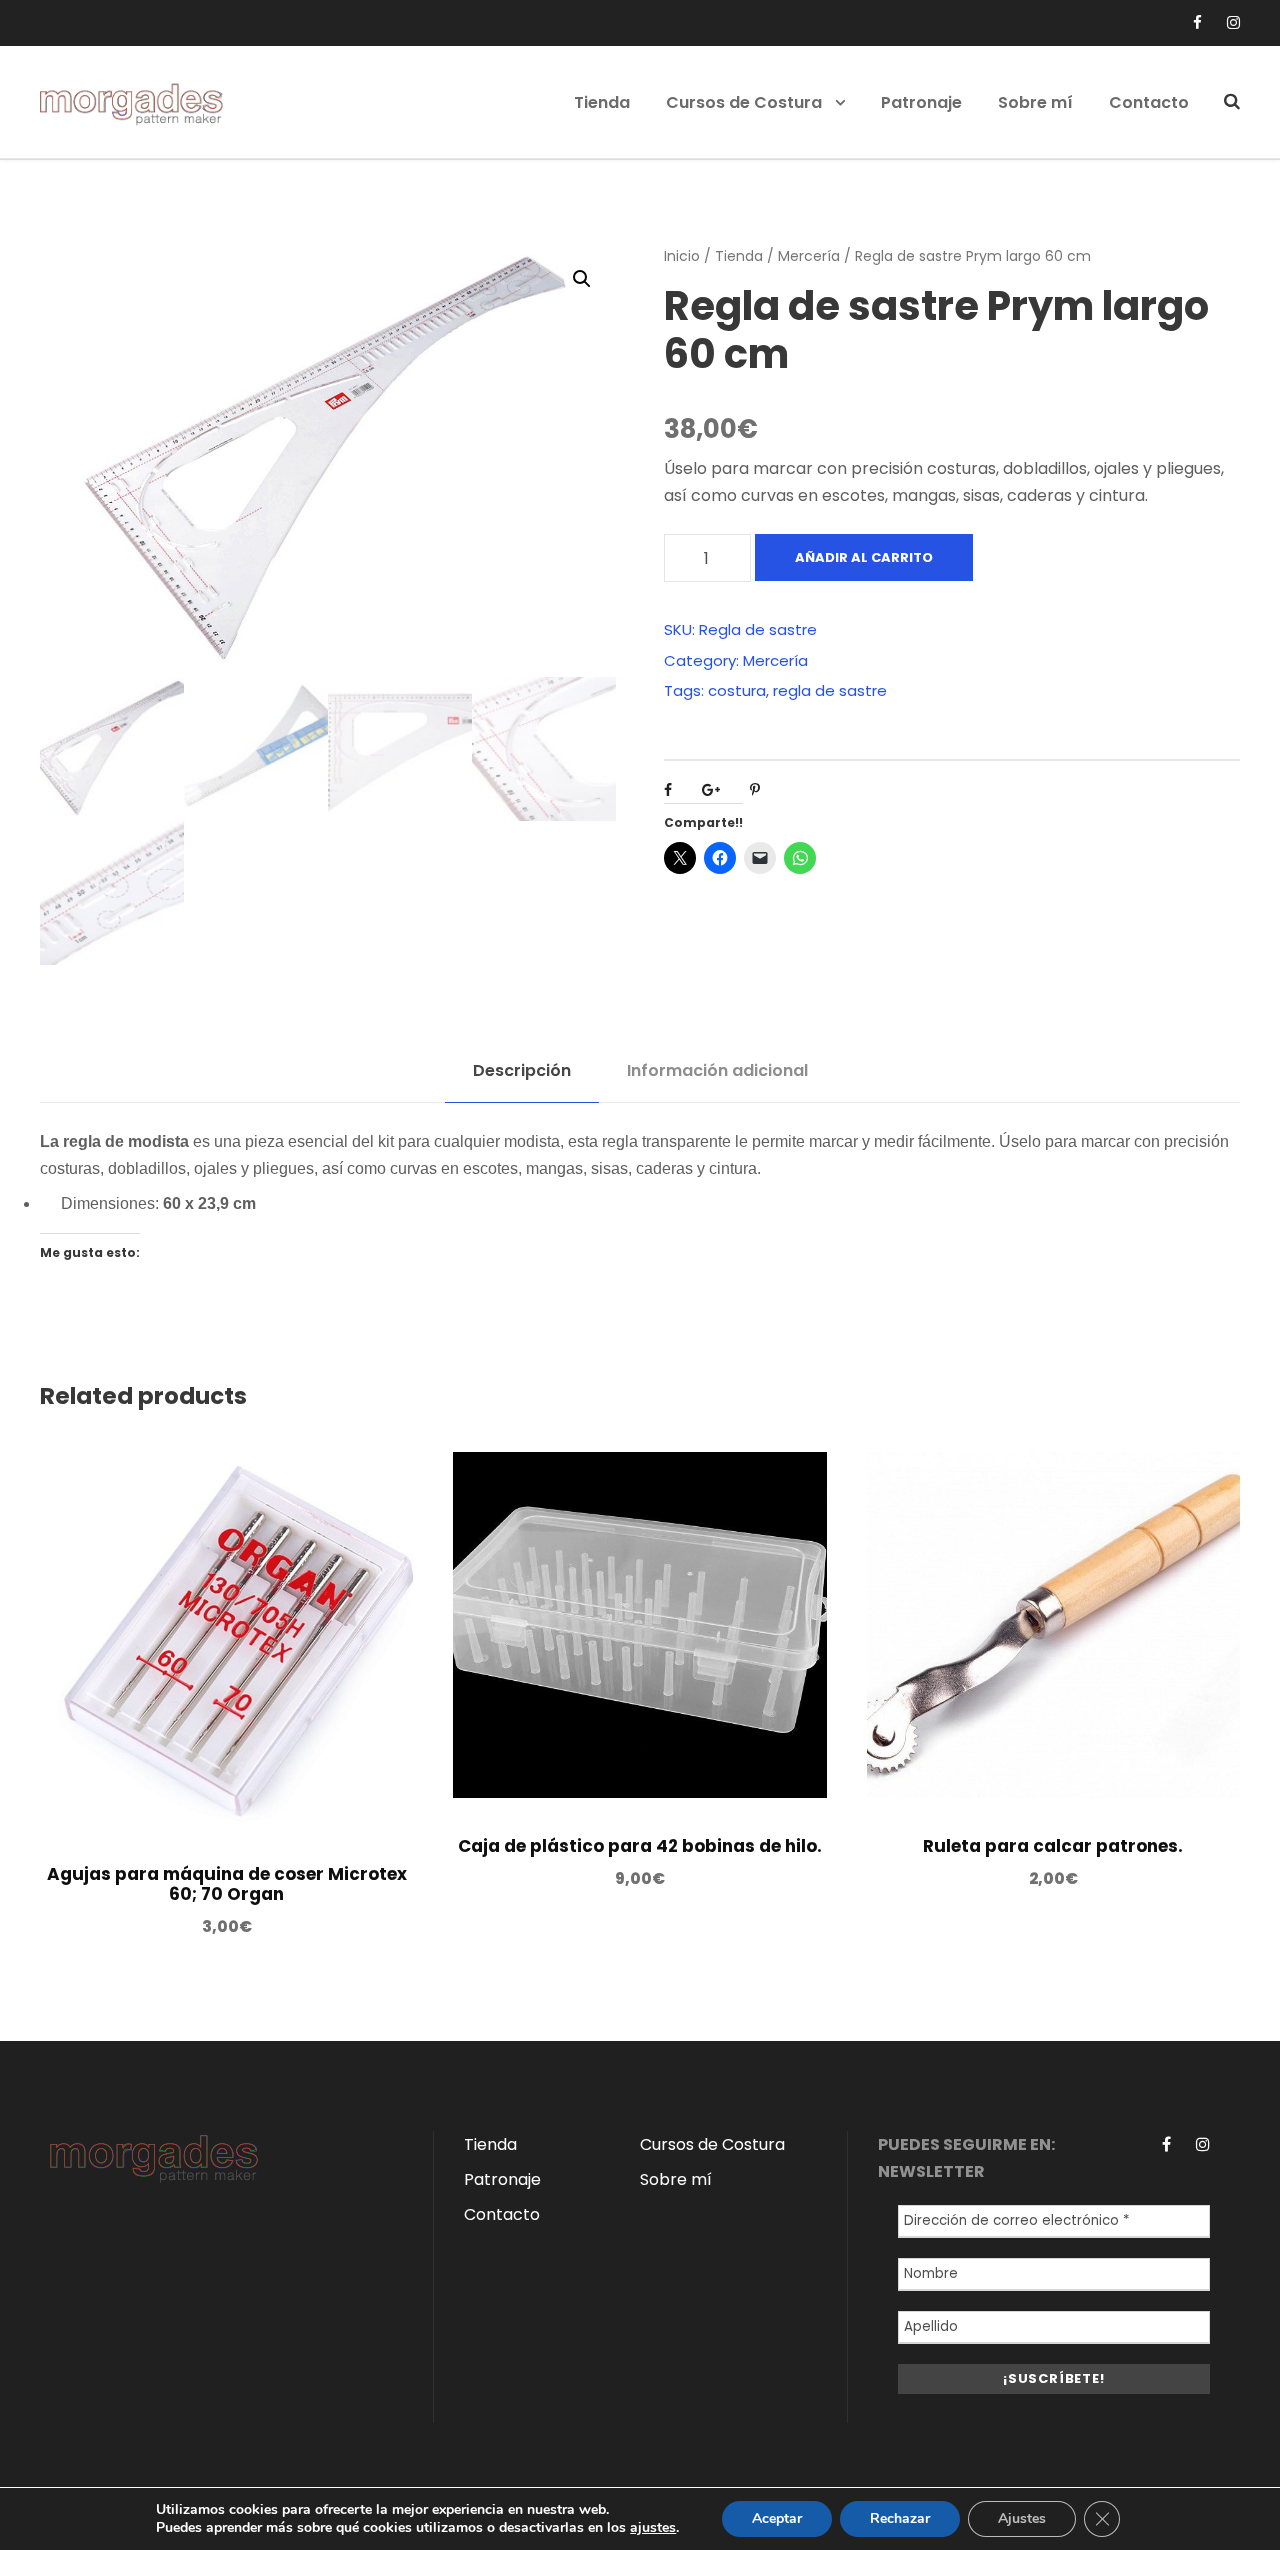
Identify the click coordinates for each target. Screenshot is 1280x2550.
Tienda (602, 102)
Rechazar (900, 2518)
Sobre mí (1035, 102)
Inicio (682, 256)
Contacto (1149, 102)
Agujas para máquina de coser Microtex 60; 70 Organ (227, 1884)
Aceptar (777, 2518)
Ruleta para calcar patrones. (1053, 1846)
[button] (582, 279)
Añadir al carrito (864, 557)
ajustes (653, 2528)
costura (737, 690)
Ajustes (1022, 2518)
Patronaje (921, 102)
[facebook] (1197, 22)
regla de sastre (830, 690)
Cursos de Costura (744, 102)
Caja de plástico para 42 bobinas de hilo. (640, 1846)
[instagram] (1233, 22)
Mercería (809, 256)
